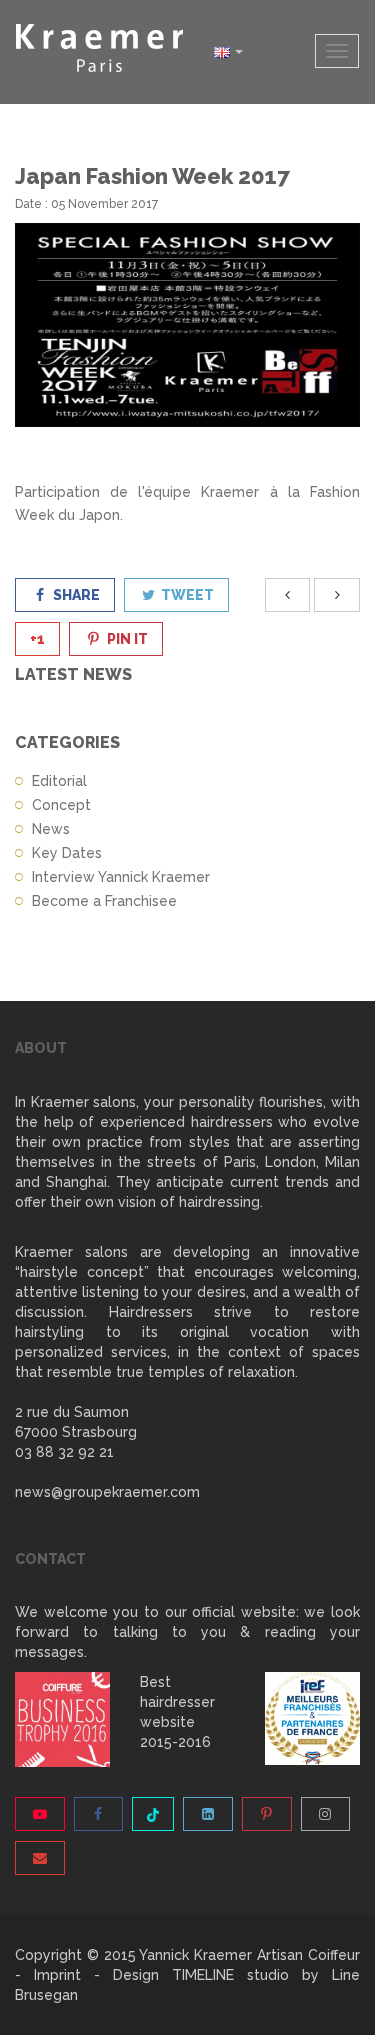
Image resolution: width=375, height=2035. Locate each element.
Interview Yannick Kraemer (121, 877)
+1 (37, 639)
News (51, 829)
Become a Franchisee (104, 901)
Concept (61, 805)
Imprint (57, 1975)
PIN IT (126, 639)
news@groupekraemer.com (107, 1492)
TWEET (186, 595)
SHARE (75, 595)
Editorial (59, 781)
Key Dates (67, 853)
